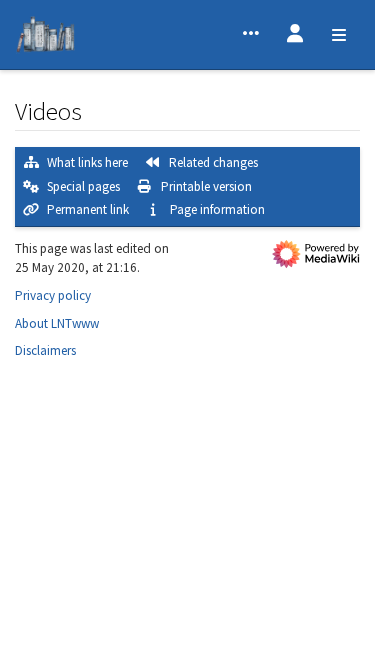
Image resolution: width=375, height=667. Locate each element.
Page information (217, 209)
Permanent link (88, 209)
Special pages (83, 186)
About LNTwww (57, 323)
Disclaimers (45, 350)
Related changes (213, 162)
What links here (87, 162)
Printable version (206, 186)
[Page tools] (251, 35)
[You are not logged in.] (295, 35)
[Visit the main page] (45, 37)
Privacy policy (53, 295)
